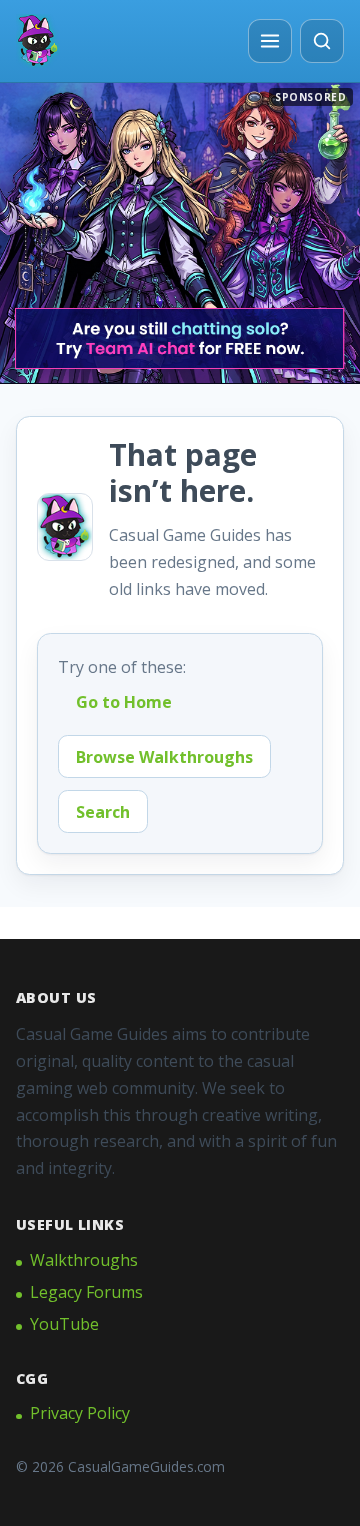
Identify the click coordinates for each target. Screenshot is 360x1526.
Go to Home (124, 702)
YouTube (64, 1324)
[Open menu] (270, 41)
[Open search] (322, 41)
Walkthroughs (84, 1260)
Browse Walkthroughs (164, 757)
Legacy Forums (86, 1292)
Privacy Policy (80, 1413)
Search (103, 812)
